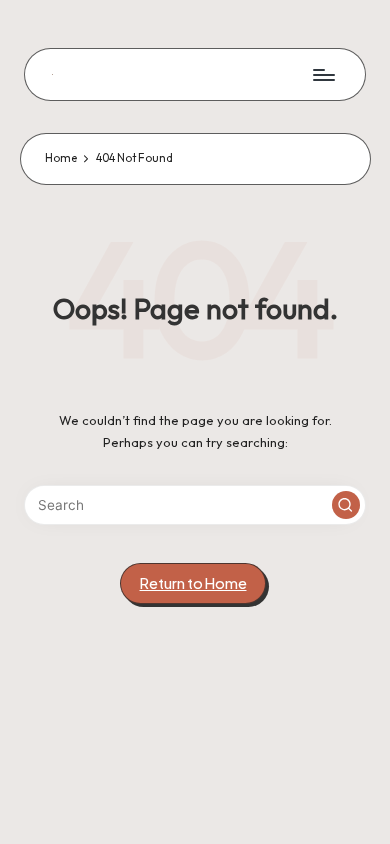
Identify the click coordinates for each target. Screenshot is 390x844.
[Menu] (323, 74)
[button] (346, 505)
